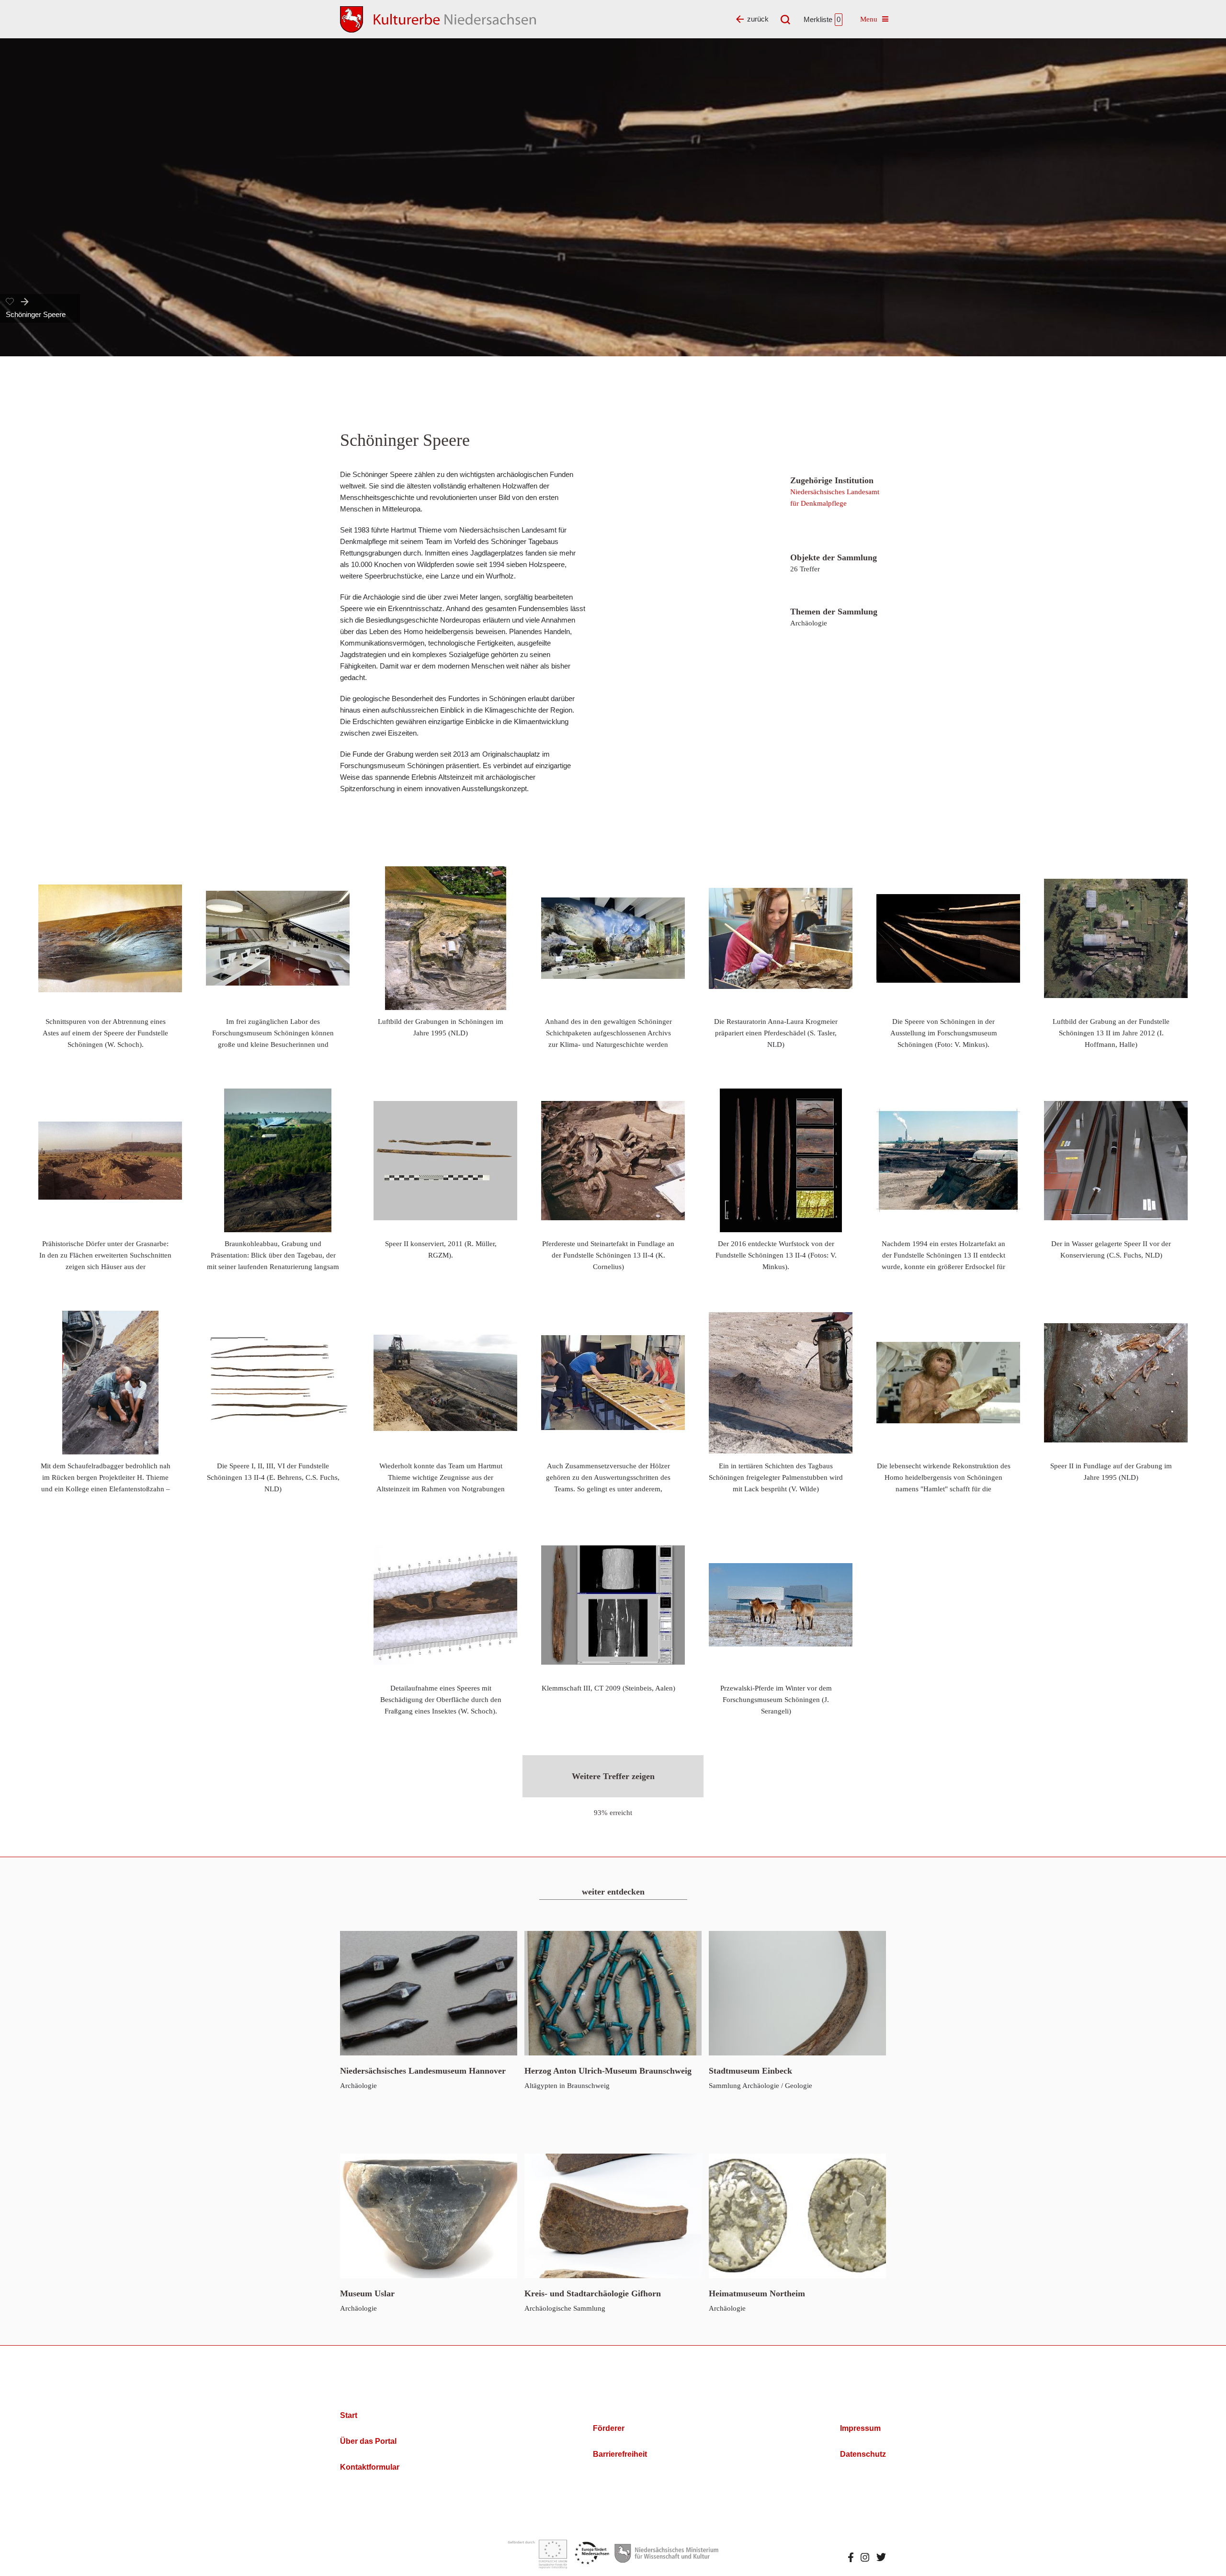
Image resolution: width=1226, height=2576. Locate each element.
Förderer (609, 2428)
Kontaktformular (370, 2467)
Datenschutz (863, 2454)
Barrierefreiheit (620, 2454)
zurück (758, 19)
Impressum (860, 2428)
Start (349, 2415)
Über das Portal (368, 2441)
